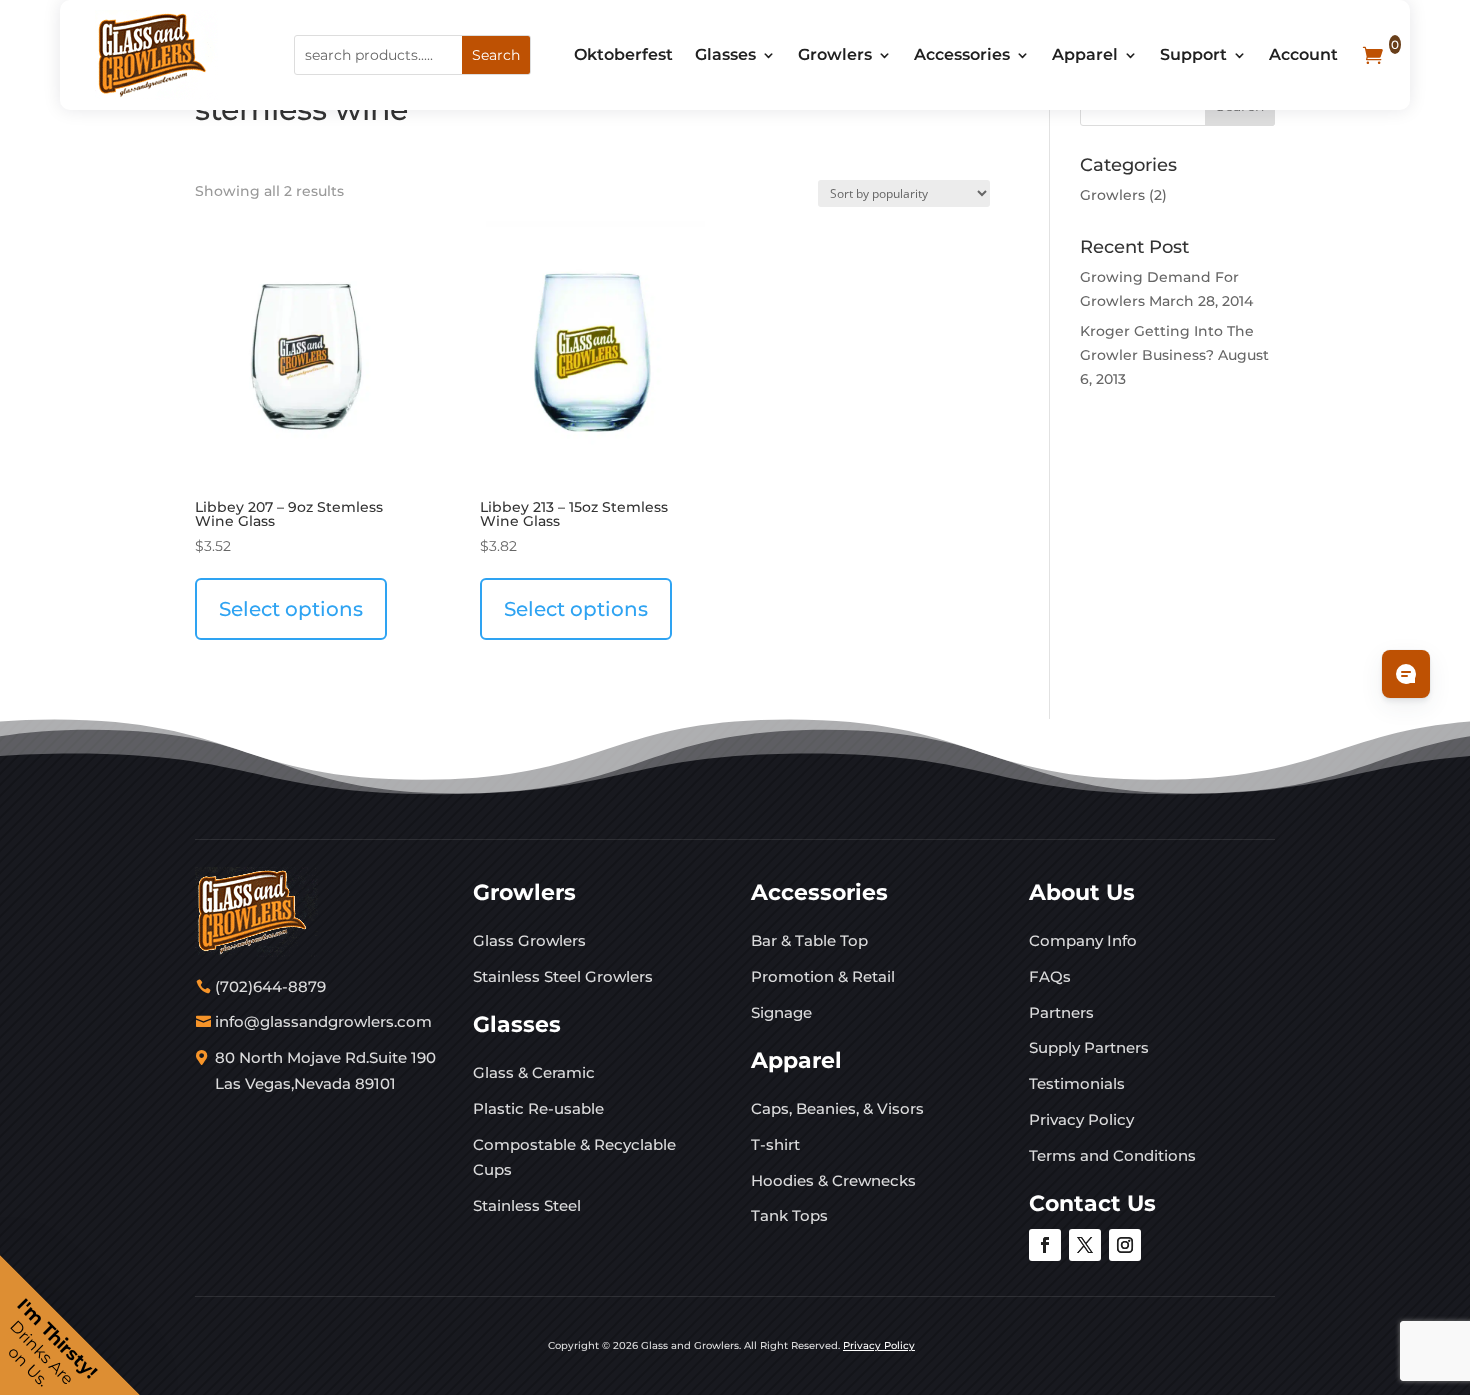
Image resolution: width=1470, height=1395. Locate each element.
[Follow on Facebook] (1045, 1245)
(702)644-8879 (270, 986)
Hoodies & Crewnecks (833, 1180)
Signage (781, 1012)
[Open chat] (1406, 674)
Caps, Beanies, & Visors (837, 1108)
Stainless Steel (527, 1205)
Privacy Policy (1081, 1119)
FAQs (1050, 976)
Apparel (1085, 54)
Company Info (1083, 940)
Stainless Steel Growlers (563, 976)
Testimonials (1077, 1083)
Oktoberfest (623, 54)
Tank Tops (789, 1215)
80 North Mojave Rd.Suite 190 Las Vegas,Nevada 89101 (325, 1070)
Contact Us (1092, 1203)
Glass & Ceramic (534, 1072)
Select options (291, 609)
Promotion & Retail (823, 976)
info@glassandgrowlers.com (323, 1021)
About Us (1082, 892)
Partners (1061, 1012)
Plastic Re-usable (538, 1108)
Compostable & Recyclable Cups (574, 1157)
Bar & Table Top (809, 940)
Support (1193, 54)
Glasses (725, 54)
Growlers (835, 54)
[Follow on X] (1085, 1245)
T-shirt (775, 1144)
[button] (70, 1325)
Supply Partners (1089, 1047)
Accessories (962, 54)
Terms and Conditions (1112, 1155)
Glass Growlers (529, 940)
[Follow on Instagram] (1125, 1245)
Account (1303, 54)
